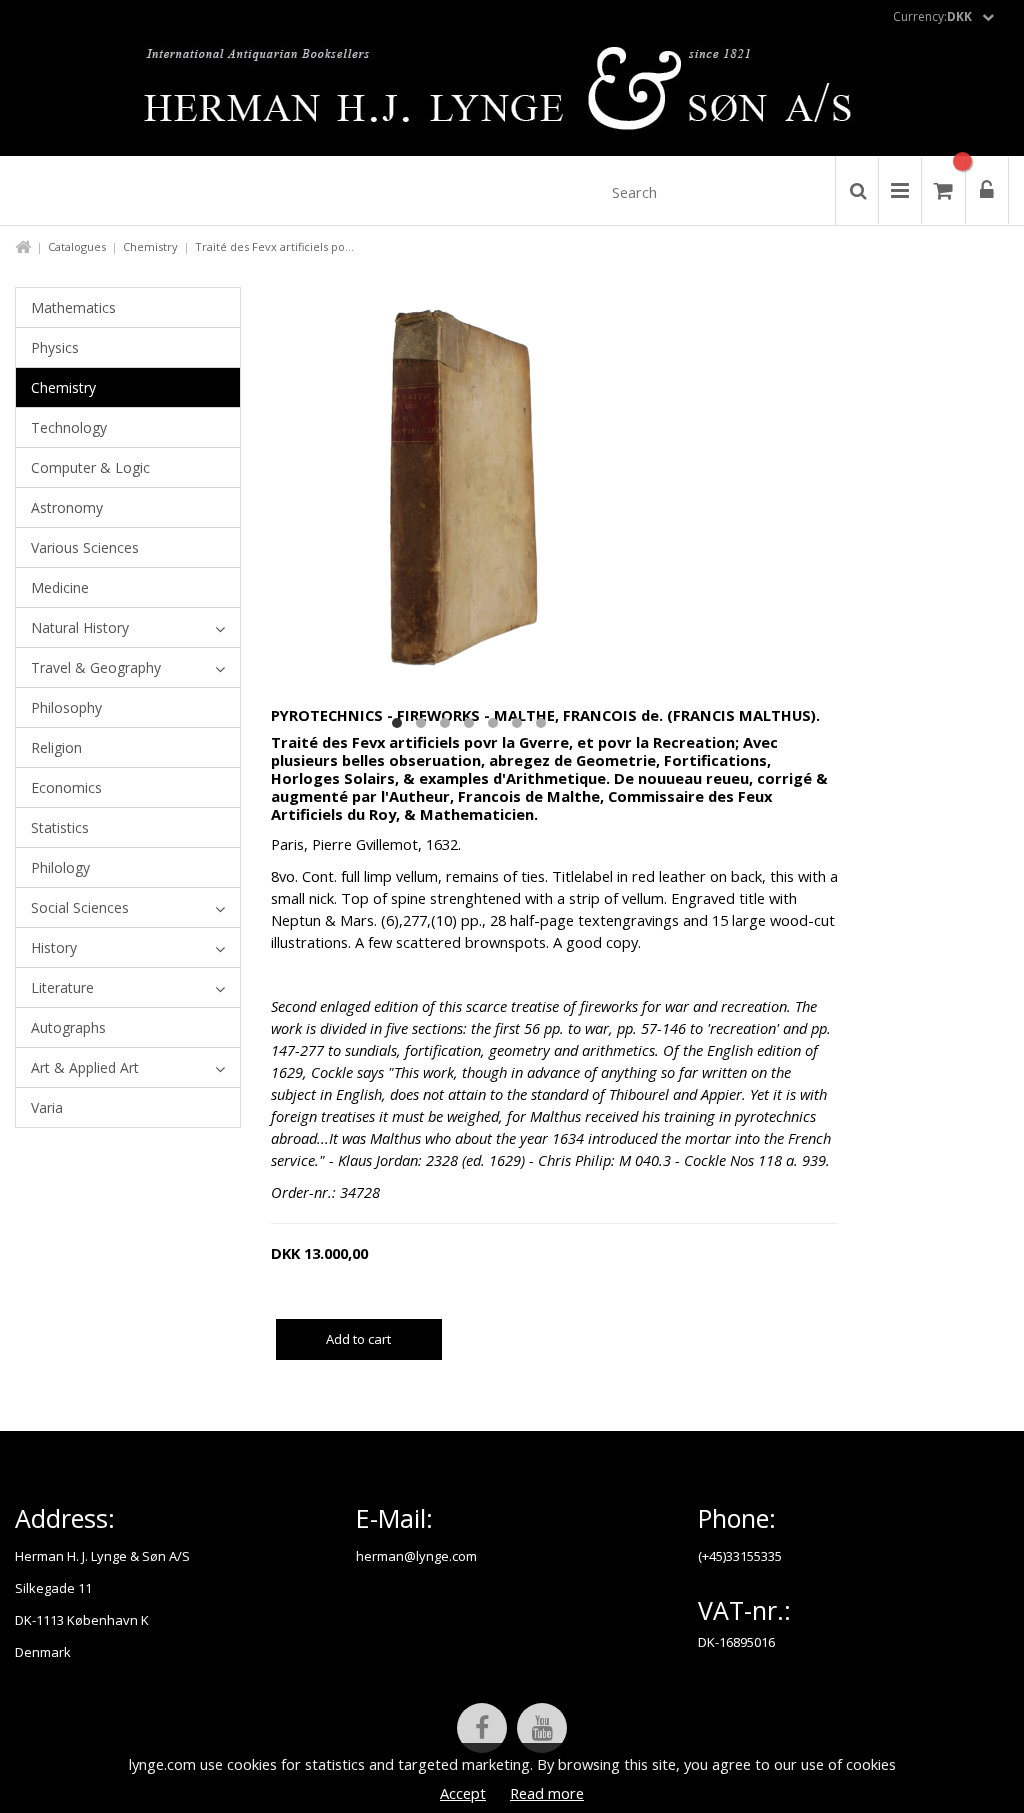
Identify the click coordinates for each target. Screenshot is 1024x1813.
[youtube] (542, 1728)
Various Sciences (85, 547)
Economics (66, 787)
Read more (547, 1793)
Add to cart (358, 1339)
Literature (62, 987)
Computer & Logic (90, 467)
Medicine (60, 587)
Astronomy (67, 507)
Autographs (68, 1027)
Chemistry (150, 246)
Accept (463, 1793)
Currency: (932, 16)
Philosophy (66, 707)
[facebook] (482, 1728)
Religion (56, 747)
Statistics (60, 827)
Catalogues (77, 246)
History (54, 947)
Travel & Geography (96, 667)
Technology (69, 427)
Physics (55, 347)
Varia (47, 1107)
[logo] (512, 94)
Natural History (80, 627)
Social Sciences (80, 907)
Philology (60, 867)
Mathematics (73, 307)
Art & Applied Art (85, 1067)
